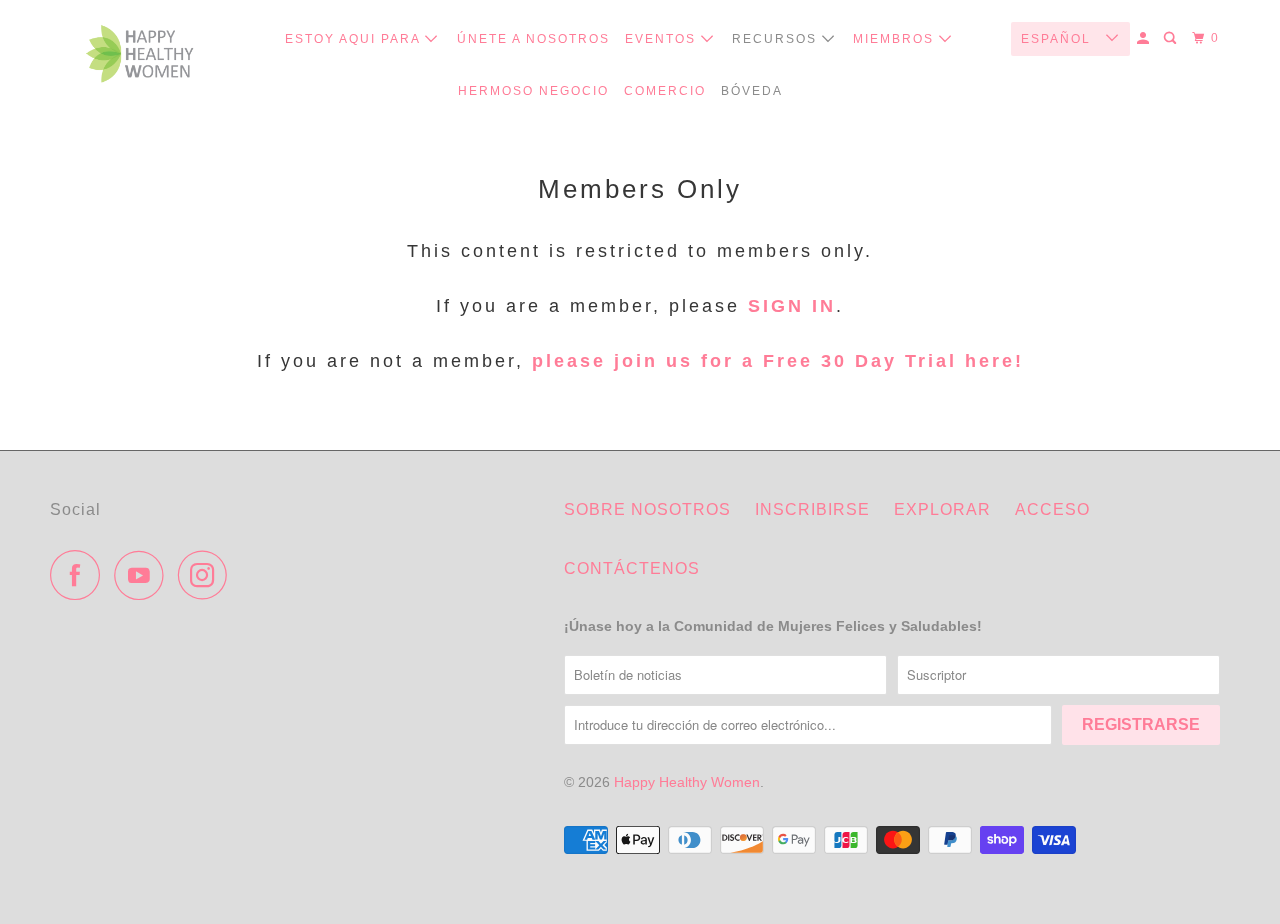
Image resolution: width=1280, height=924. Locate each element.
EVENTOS (663, 39)
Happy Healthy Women (687, 782)
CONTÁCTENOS (632, 568)
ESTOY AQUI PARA (355, 39)
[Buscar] (1172, 38)
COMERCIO (665, 91)
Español (1058, 39)
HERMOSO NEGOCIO (533, 91)
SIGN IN (792, 306)
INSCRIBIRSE (812, 509)
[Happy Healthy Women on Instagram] (208, 575)
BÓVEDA (752, 91)
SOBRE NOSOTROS (647, 509)
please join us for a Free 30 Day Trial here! (774, 361)
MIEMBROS (896, 39)
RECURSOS (777, 39)
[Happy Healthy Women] (140, 58)
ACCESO (1052, 509)
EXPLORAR (942, 509)
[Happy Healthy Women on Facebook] (80, 575)
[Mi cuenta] (1145, 38)
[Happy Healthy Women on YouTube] (144, 575)
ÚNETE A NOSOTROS (533, 39)
